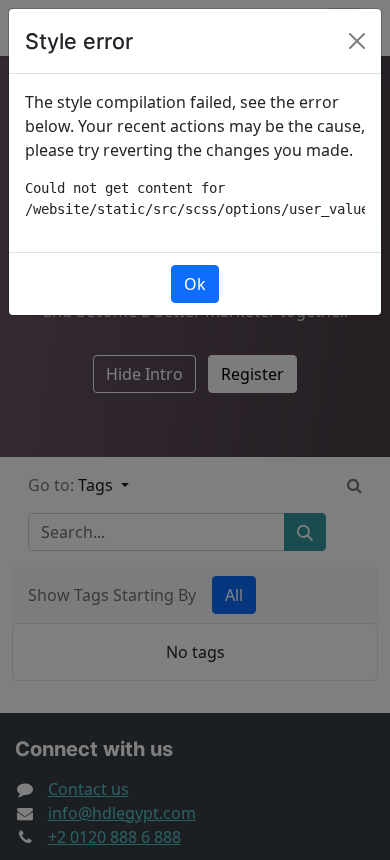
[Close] (357, 41)
